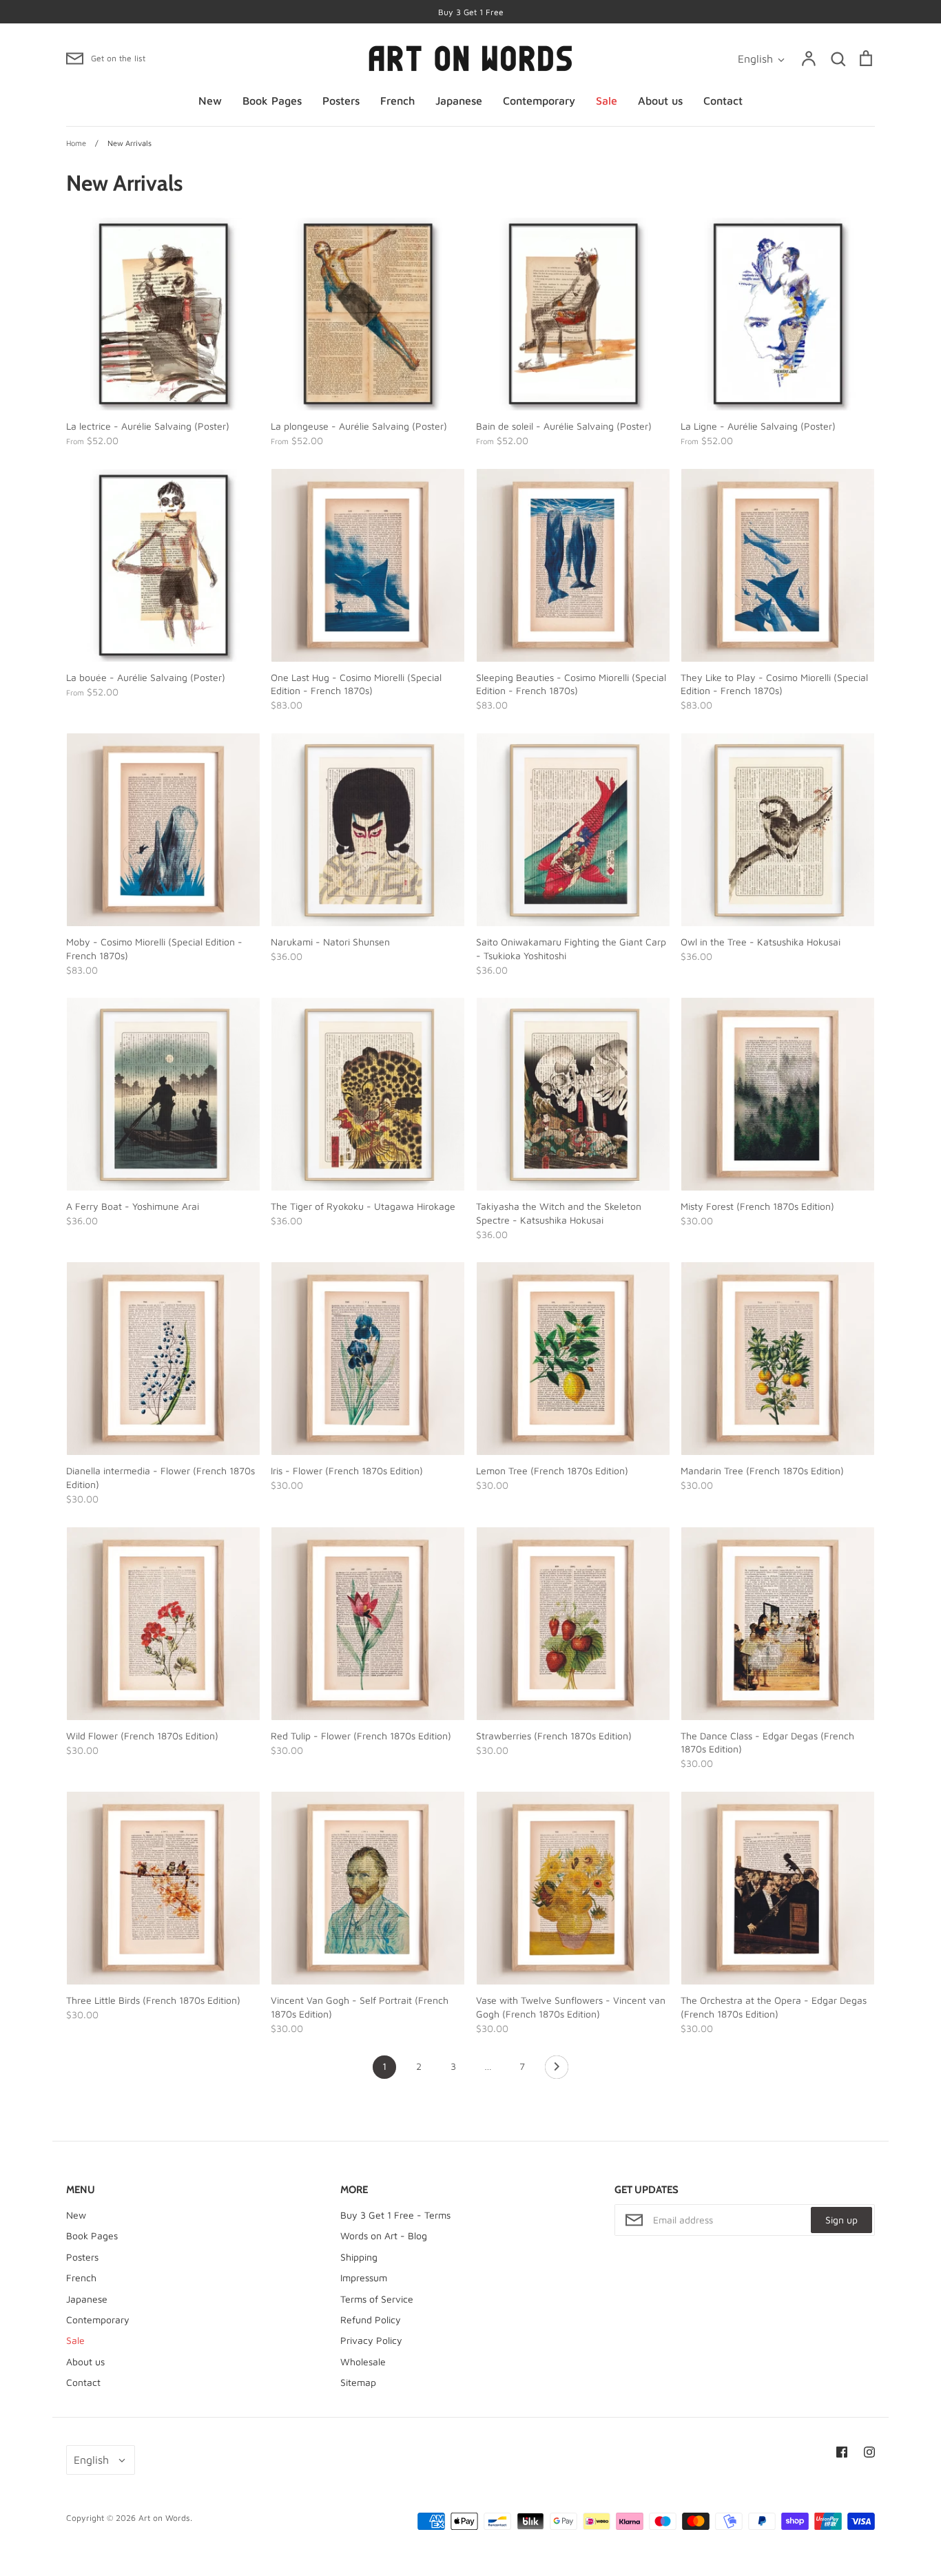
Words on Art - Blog (384, 2235)
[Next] (557, 2071)
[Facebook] (842, 2452)
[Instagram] (869, 2452)
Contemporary (539, 101)
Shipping (359, 2257)
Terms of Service (377, 2299)
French (397, 101)
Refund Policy (371, 2320)
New (210, 101)
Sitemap (358, 2382)
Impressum (364, 2277)
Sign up (841, 2220)
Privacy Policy (371, 2340)
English (755, 59)
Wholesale (363, 2362)
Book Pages (272, 101)
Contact (723, 101)
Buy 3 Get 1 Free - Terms (395, 2215)
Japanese (459, 101)
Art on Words (164, 2518)
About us (660, 101)
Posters (341, 101)
